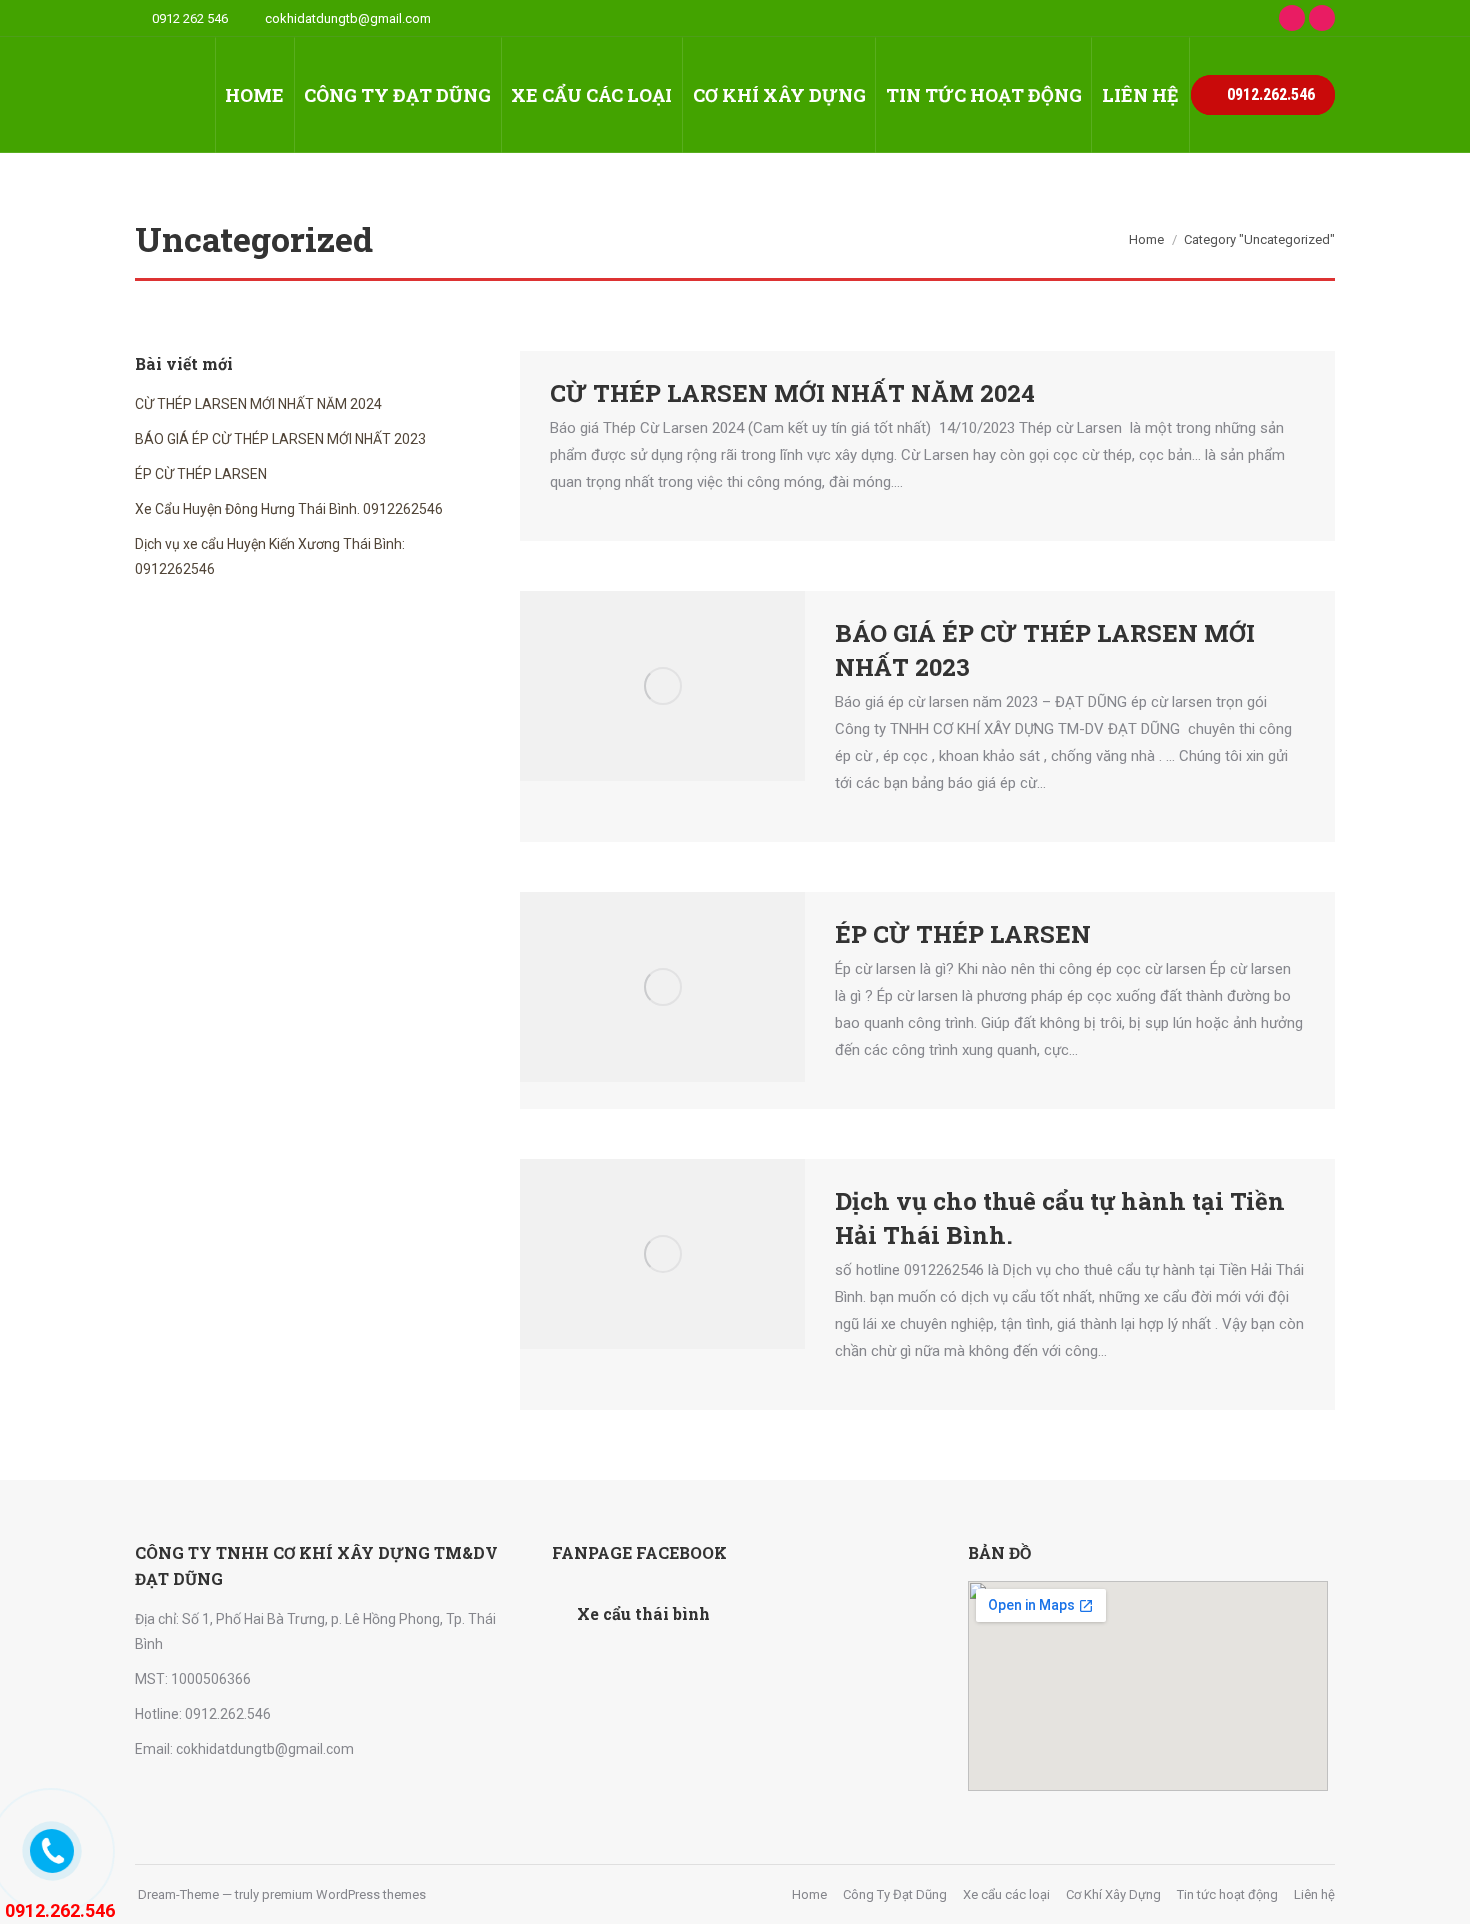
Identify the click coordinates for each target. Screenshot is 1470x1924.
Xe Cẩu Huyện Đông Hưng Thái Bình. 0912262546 (289, 509)
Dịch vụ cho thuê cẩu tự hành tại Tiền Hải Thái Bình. (1060, 1218)
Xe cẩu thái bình (643, 1613)
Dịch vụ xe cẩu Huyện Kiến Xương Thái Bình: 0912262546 (270, 556)
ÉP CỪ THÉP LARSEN (963, 934)
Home (1146, 239)
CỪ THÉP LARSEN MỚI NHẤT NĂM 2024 (792, 393)
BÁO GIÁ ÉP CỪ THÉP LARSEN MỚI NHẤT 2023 (1045, 650)
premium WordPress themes (344, 1894)
